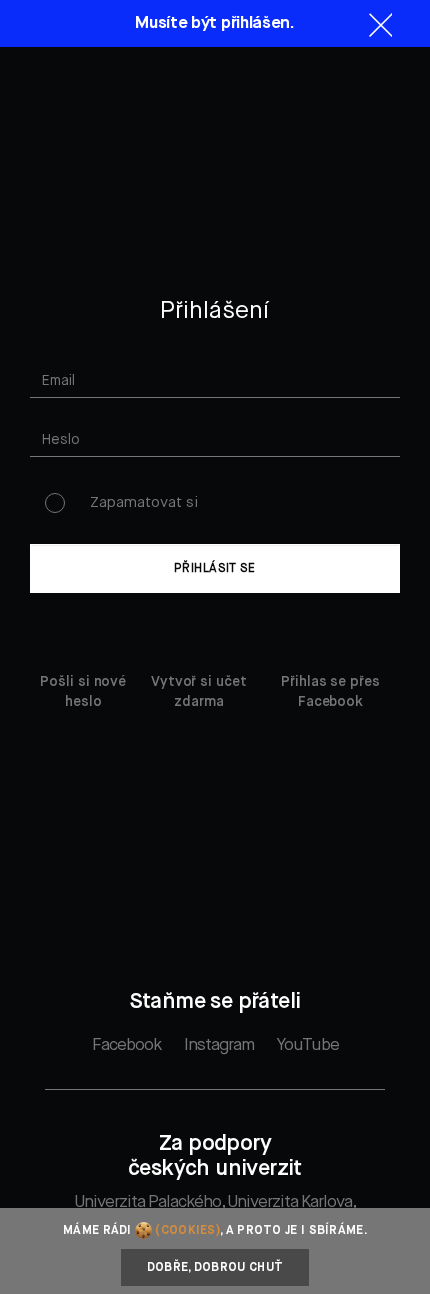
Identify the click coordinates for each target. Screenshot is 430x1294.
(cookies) (187, 1231)
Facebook (126, 1045)
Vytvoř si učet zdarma (199, 692)
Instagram (219, 1045)
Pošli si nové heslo (83, 692)
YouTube (308, 1045)
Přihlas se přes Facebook (330, 692)
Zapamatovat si (144, 502)
